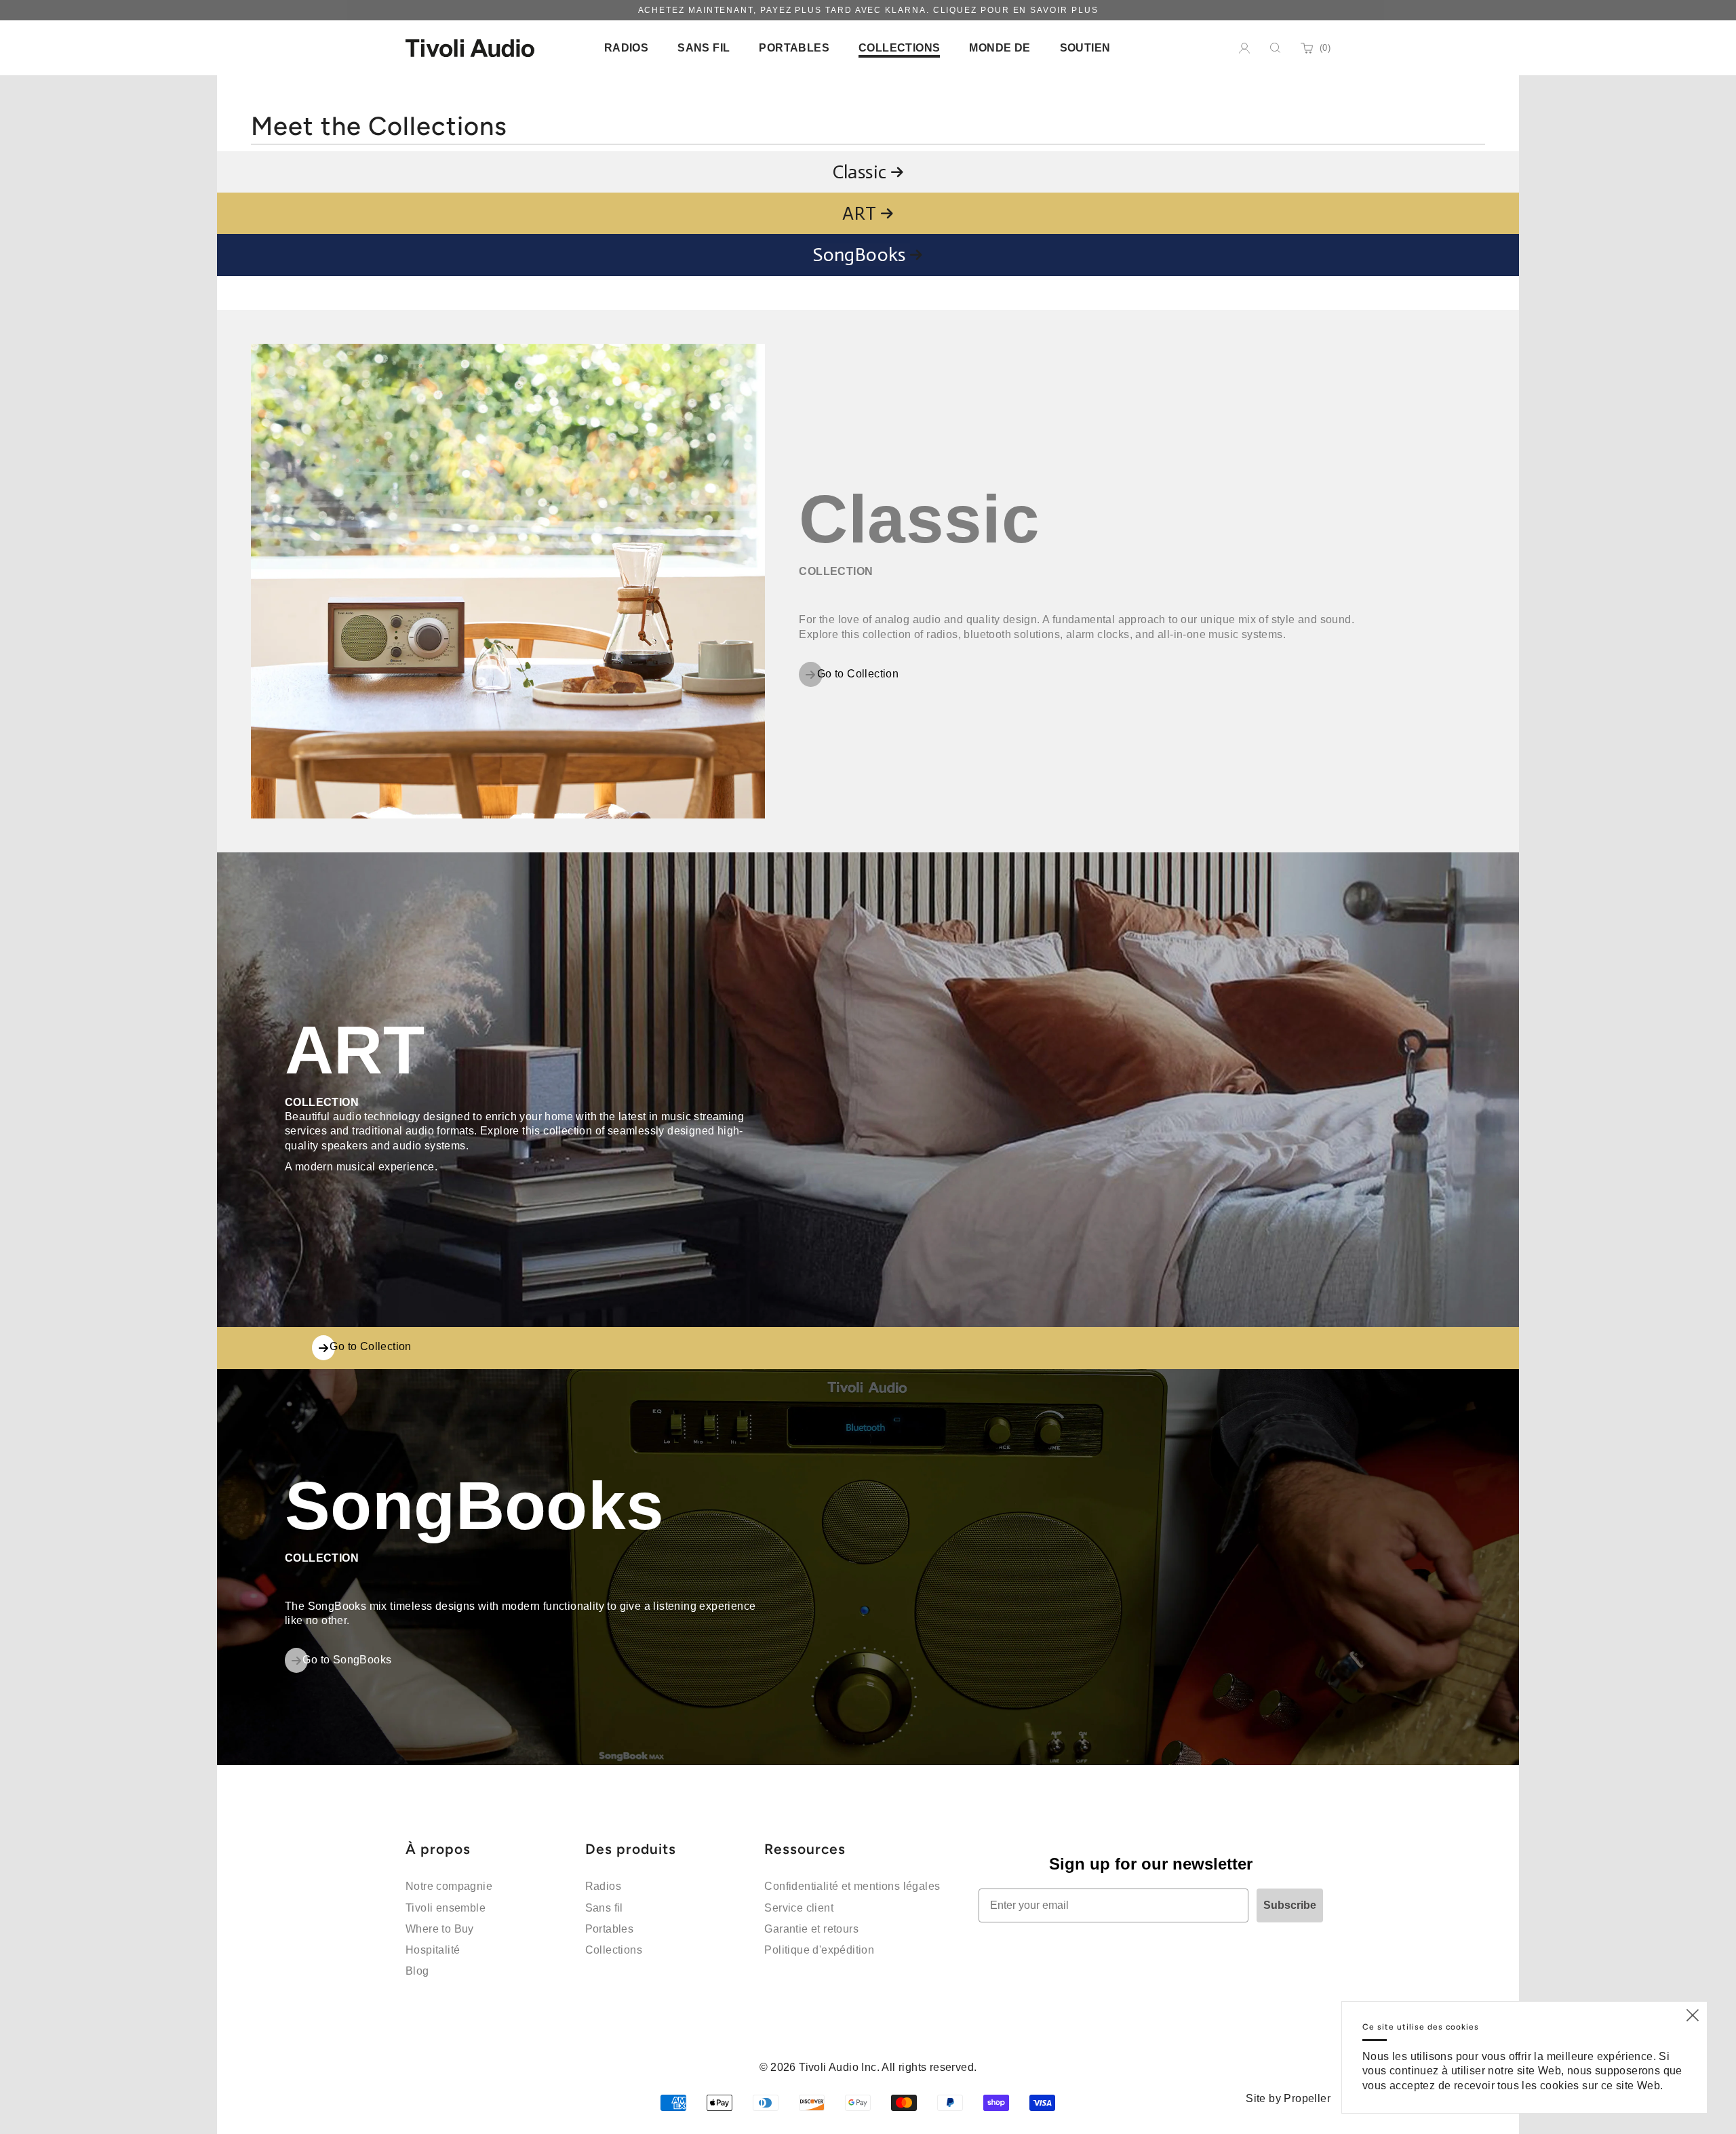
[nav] (626, 48)
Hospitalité (433, 1950)
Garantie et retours (811, 1929)
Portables (610, 1929)
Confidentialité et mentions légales (852, 1886)
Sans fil (604, 1908)
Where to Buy (440, 1929)
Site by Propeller (1288, 2098)
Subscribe (1290, 1905)
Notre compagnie (449, 1886)
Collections (614, 1950)
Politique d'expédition (819, 1950)
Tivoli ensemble (446, 1908)
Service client (799, 1908)
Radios (603, 1886)
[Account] (1244, 48)
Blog (417, 1971)
